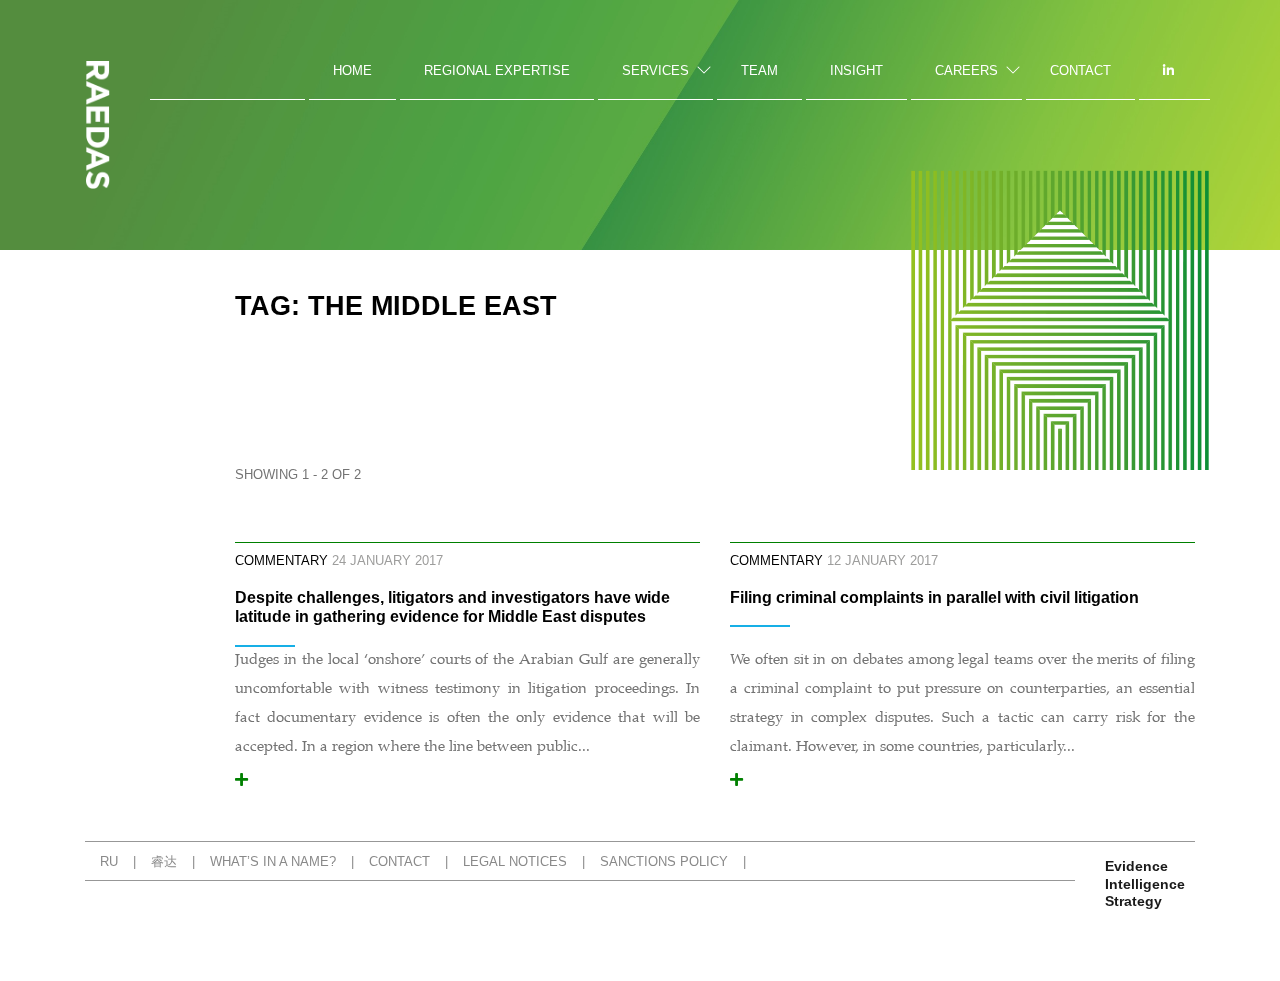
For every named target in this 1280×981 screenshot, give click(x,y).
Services (655, 70)
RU (109, 861)
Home (352, 70)
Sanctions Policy (664, 861)
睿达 (164, 861)
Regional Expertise (497, 70)
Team (759, 70)
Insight (856, 70)
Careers (966, 70)
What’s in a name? (273, 861)
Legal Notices (515, 861)
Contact (1080, 70)
